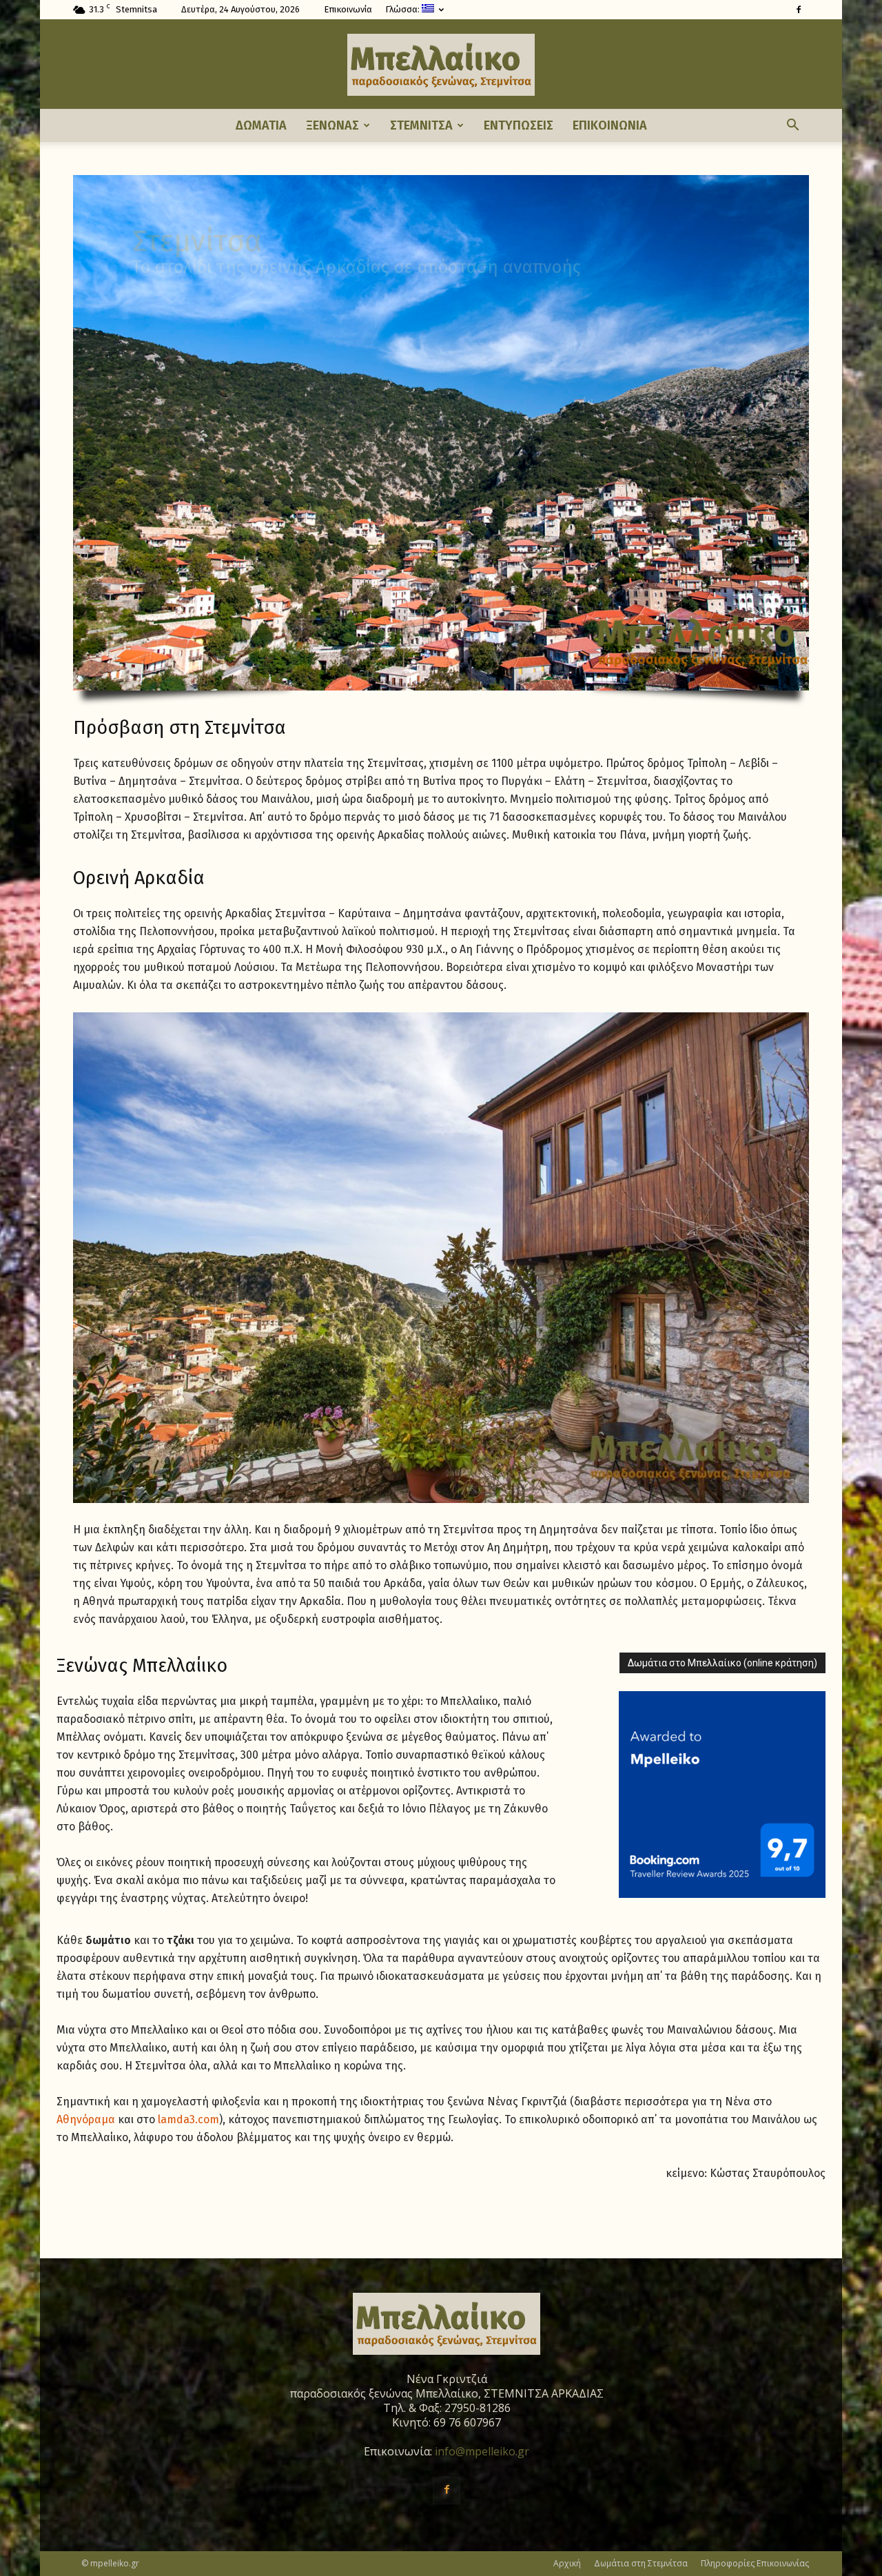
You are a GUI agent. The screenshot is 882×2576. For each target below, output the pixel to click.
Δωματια (261, 125)
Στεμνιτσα (421, 125)
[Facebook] (799, 10)
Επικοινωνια (610, 125)
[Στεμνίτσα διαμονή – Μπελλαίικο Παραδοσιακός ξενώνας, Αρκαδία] (441, 65)
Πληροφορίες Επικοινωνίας (755, 2563)
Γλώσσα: (403, 9)
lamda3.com (188, 2119)
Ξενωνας (332, 125)
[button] (792, 125)
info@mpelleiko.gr (482, 2451)
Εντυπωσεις (519, 125)
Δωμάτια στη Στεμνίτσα (641, 2563)
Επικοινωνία (348, 9)
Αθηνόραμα (86, 2119)
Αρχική (567, 2563)
